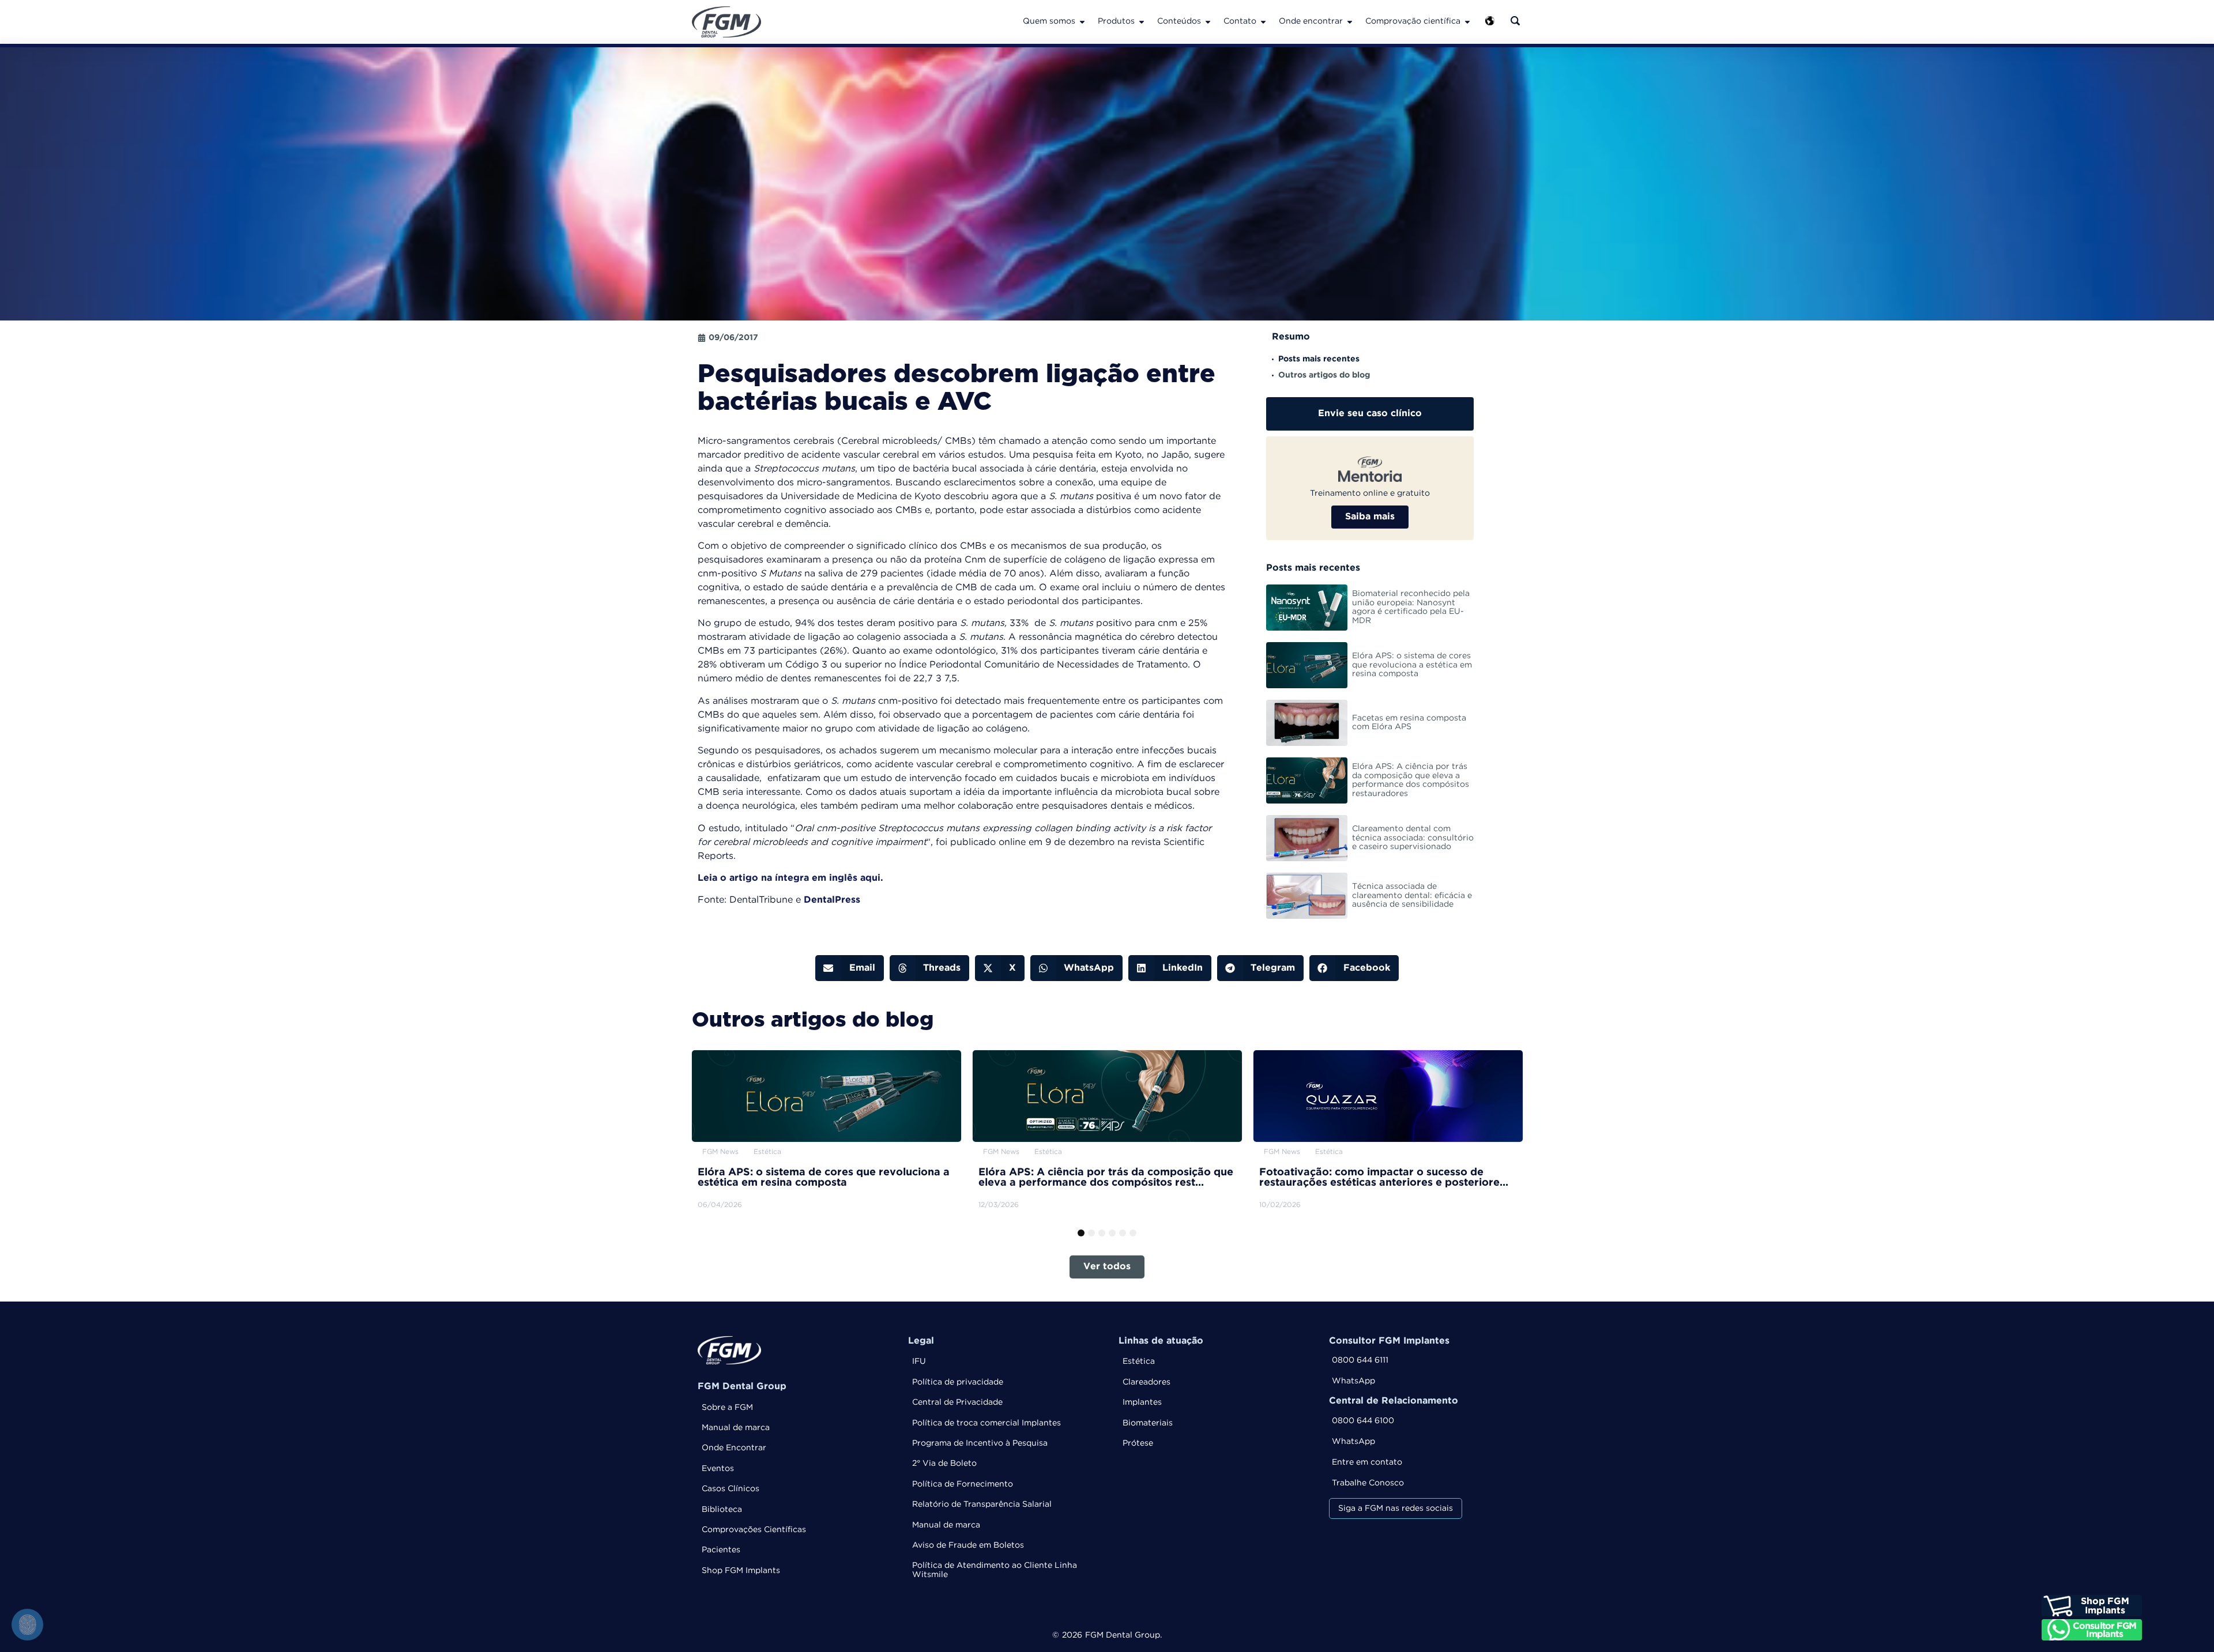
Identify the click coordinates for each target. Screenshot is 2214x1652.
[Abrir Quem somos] (1082, 22)
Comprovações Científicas (754, 1530)
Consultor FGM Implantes (1389, 1341)
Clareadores (1146, 1382)
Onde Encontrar (734, 1448)
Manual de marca (736, 1428)
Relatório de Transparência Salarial (982, 1504)
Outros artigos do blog (1324, 375)
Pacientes (721, 1550)
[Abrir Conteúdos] (1208, 22)
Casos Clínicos (731, 1489)
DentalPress (832, 900)
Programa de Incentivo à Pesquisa (980, 1443)
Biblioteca (722, 1510)
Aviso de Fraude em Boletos (968, 1545)
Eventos (718, 1469)
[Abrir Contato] (1263, 22)
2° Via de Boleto (944, 1464)
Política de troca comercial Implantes (986, 1423)
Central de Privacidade (957, 1402)
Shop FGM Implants (741, 1571)
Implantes (1142, 1402)
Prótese (1138, 1443)
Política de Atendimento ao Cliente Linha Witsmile (995, 1570)
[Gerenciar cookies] (27, 1625)
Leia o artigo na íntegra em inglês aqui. (790, 878)
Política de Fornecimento (963, 1484)
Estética (1139, 1361)
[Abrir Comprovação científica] (1467, 22)
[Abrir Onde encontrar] (1350, 22)
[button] (850, 968)
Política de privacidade (958, 1382)
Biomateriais (1148, 1423)
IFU (919, 1361)
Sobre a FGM (727, 1408)
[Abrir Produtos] (1142, 22)
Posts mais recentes (1319, 359)
